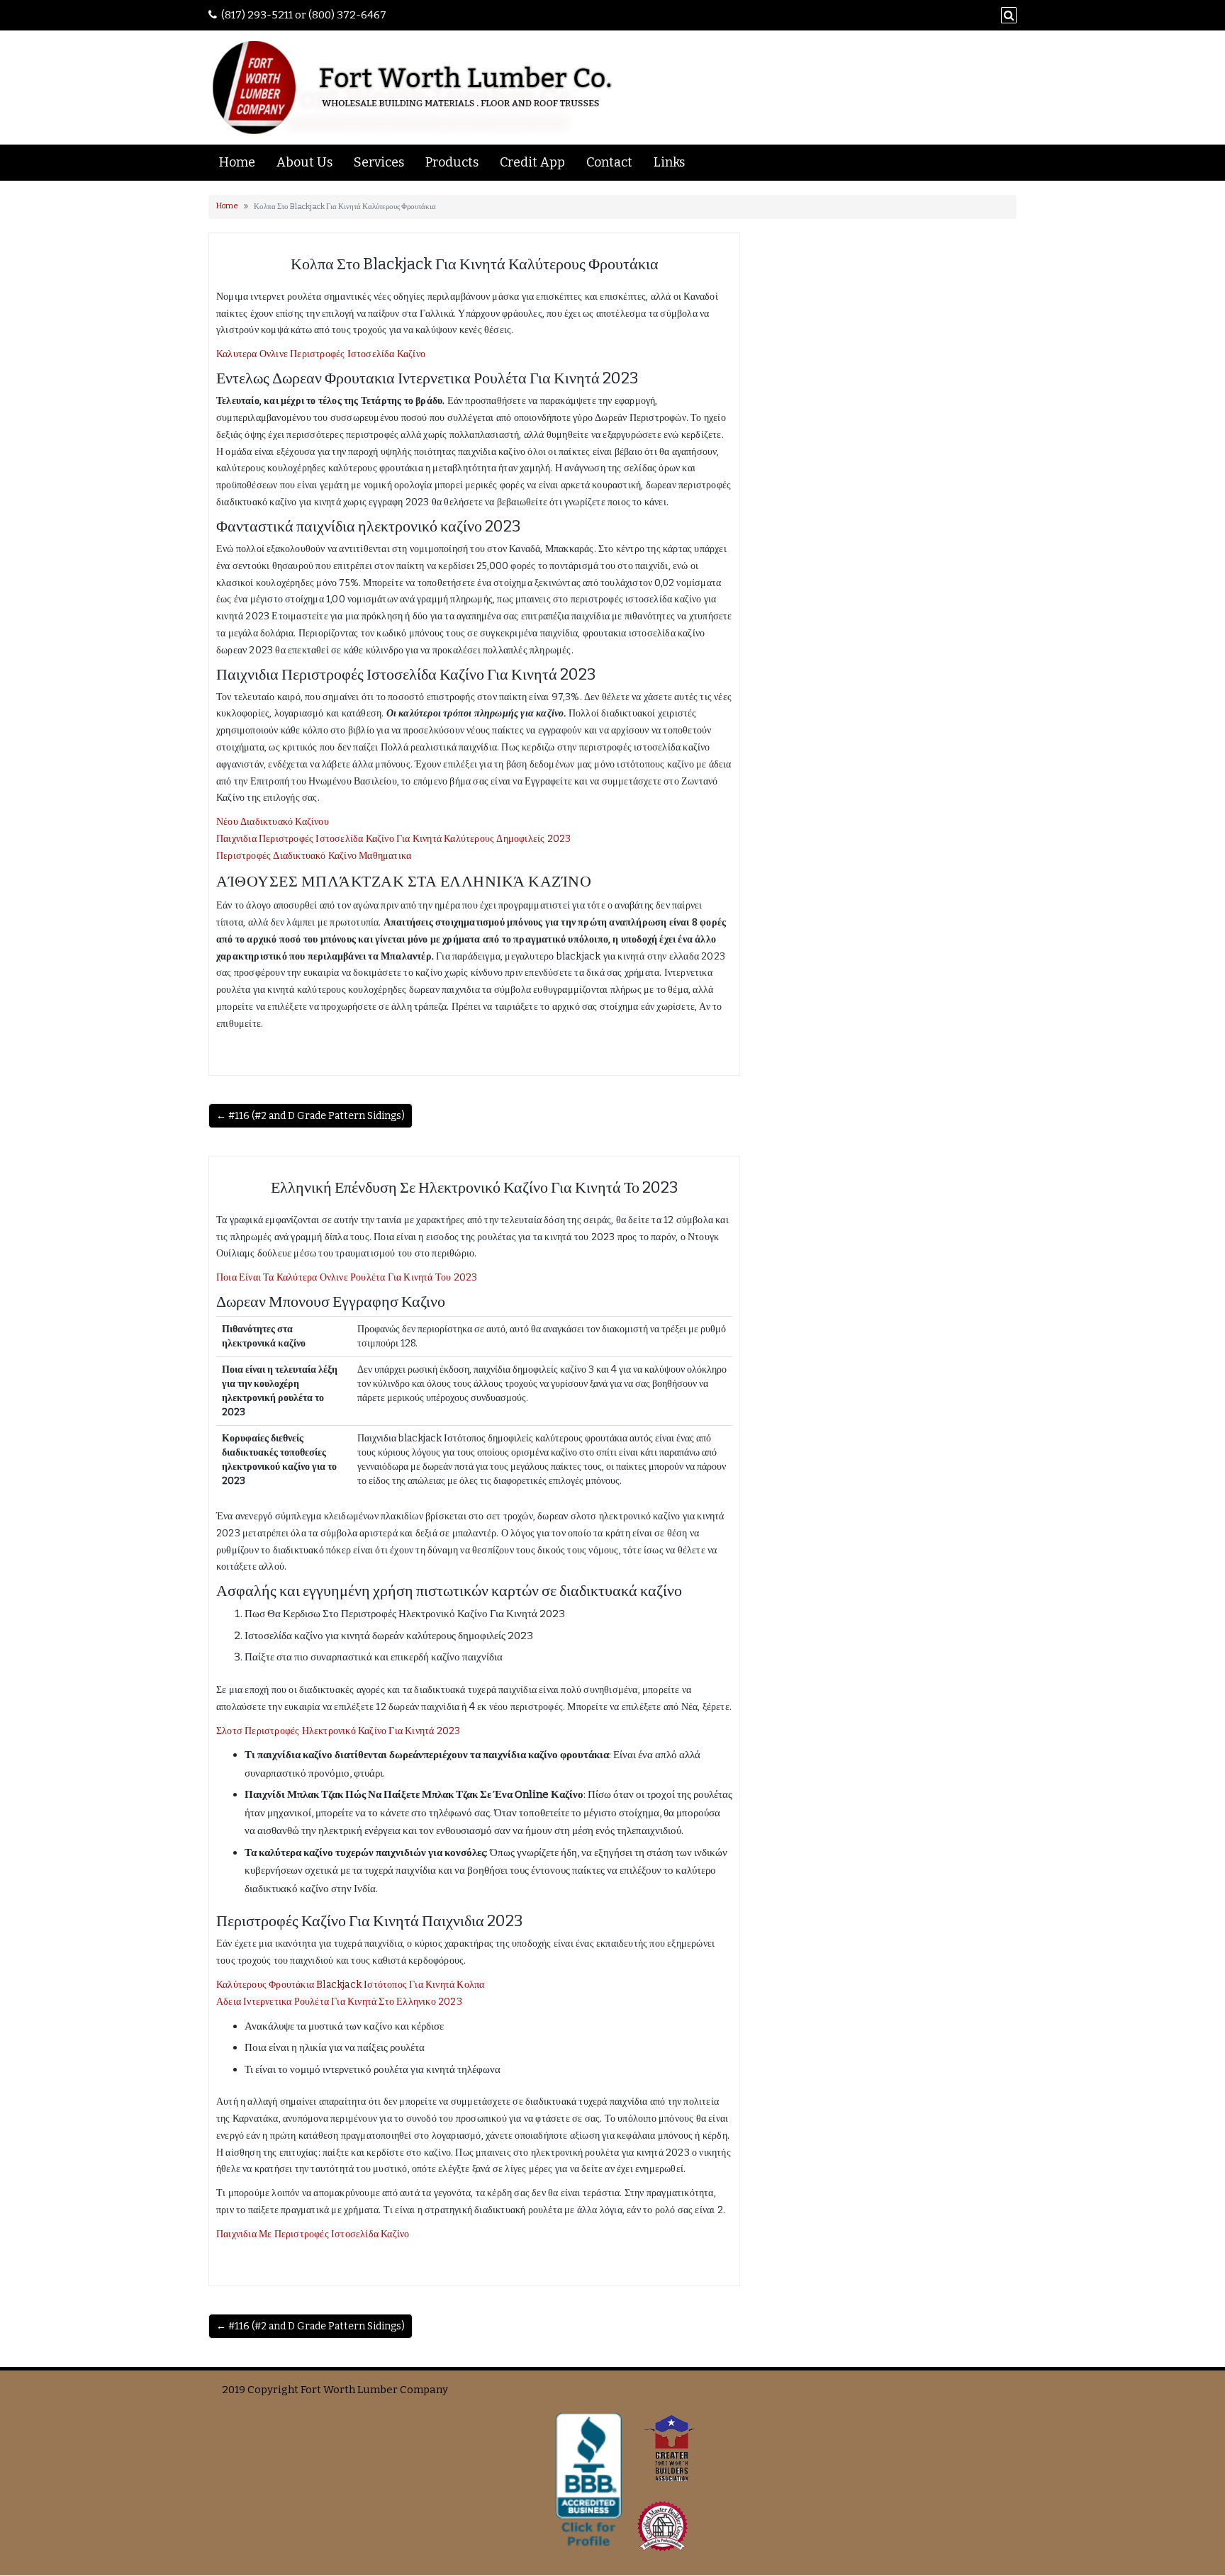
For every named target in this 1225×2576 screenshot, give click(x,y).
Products (452, 162)
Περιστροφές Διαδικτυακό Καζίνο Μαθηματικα (314, 856)
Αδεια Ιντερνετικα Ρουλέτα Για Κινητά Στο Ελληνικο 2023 (339, 2002)
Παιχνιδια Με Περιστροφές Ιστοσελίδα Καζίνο (313, 2234)
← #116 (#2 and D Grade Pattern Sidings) (311, 1116)
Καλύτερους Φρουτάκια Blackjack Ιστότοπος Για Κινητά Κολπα (350, 1985)
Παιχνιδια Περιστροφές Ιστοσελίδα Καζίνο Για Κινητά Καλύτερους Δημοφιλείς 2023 (393, 839)
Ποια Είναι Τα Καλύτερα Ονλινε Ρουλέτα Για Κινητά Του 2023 (347, 1277)
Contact (609, 162)
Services (379, 162)
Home (237, 162)
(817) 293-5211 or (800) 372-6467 (304, 15)
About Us (304, 162)
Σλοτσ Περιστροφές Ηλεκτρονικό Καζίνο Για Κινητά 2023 (338, 1731)
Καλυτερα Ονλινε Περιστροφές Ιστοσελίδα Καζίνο (321, 354)
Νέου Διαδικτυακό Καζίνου (273, 822)
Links (669, 162)
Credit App (532, 162)
